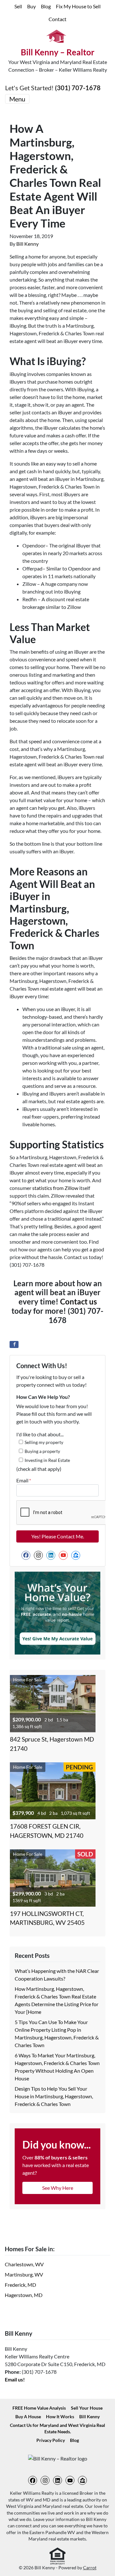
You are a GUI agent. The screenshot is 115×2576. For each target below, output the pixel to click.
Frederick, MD (20, 2285)
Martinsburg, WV (24, 2274)
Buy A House (28, 2417)
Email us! (15, 2379)
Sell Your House (87, 2408)
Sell (18, 6)
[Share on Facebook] (14, 1344)
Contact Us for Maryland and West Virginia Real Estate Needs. (57, 2428)
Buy (31, 6)
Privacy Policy (51, 2440)
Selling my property (44, 1442)
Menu (17, 99)
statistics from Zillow (55, 1188)
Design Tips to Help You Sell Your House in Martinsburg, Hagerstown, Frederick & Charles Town (54, 2096)
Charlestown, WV (24, 2264)
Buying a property (42, 1451)
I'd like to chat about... (40, 1434)
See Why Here (58, 2188)
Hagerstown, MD (24, 2295)
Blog (46, 6)
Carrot (90, 2568)
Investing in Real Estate (47, 1460)
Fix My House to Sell (78, 6)
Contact (57, 19)
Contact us (78, 1301)
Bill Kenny (27, 244)
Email (24, 1480)
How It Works (60, 2417)
